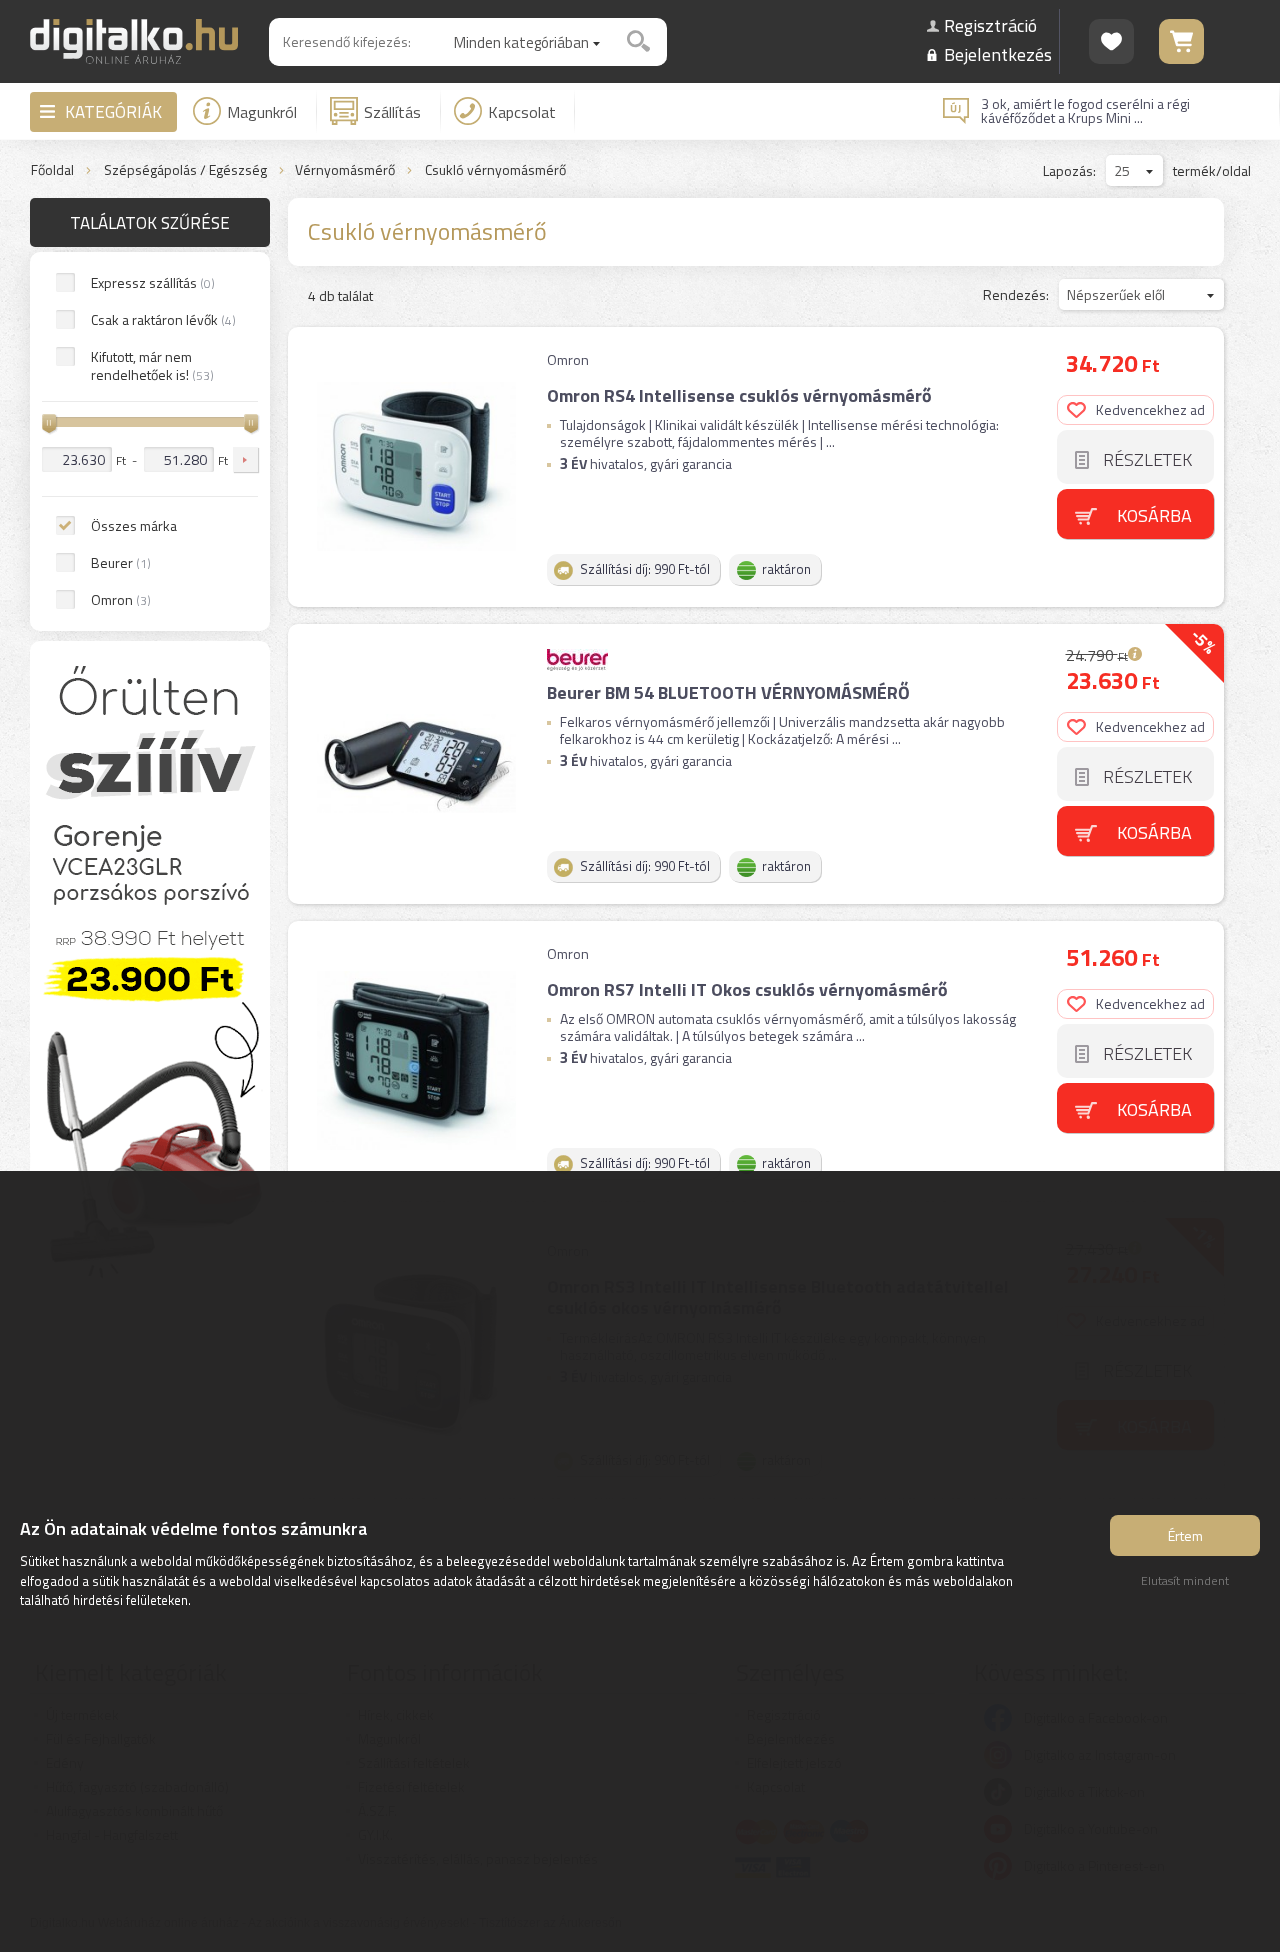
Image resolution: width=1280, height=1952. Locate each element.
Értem (1185, 1535)
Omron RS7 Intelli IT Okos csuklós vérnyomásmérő (747, 989)
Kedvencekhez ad (1150, 409)
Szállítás (392, 112)
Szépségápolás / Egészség (185, 170)
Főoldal (52, 170)
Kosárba (1154, 515)
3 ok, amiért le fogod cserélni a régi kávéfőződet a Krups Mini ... (1085, 111)
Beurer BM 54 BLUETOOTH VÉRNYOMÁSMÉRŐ (728, 692)
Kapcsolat (522, 112)
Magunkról (262, 112)
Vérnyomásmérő (345, 170)
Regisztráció (990, 25)
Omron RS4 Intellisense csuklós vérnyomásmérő (739, 395)
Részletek (1147, 459)
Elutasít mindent (1185, 1580)
